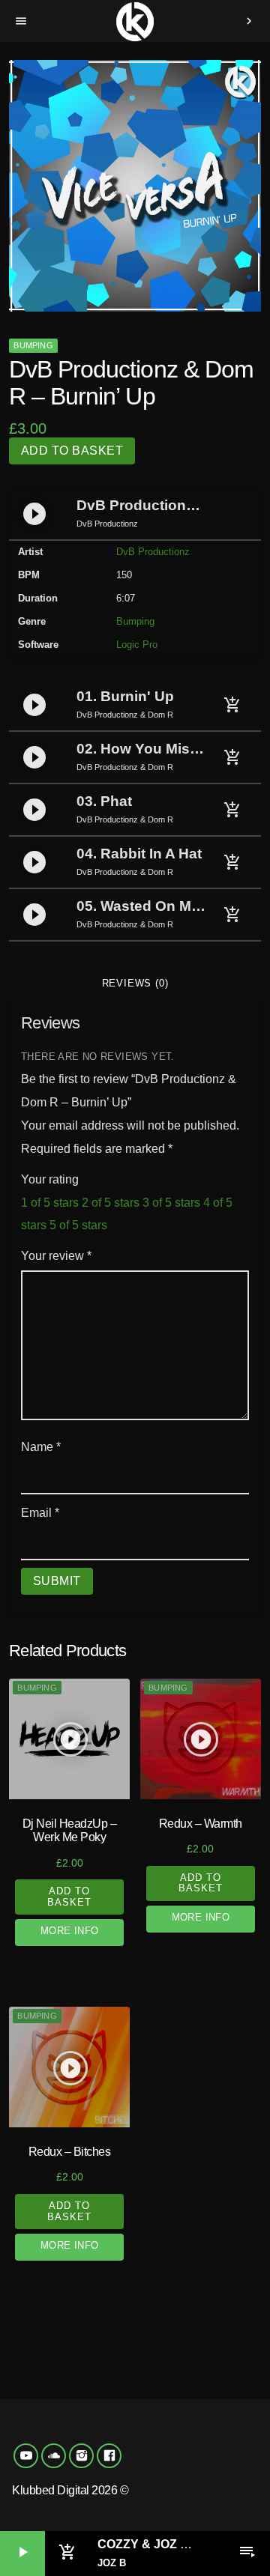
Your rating (50, 1179)
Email (40, 1513)
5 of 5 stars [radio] (78, 1225)
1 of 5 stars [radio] (50, 1203)
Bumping (33, 345)
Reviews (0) (135, 983)
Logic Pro (137, 645)
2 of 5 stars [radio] (111, 1203)
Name (41, 1447)
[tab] (135, 984)
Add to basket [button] (69, 1896)
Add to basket (72, 451)
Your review (56, 1256)
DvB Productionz (153, 552)
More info (70, 1931)
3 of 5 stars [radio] (171, 1203)
